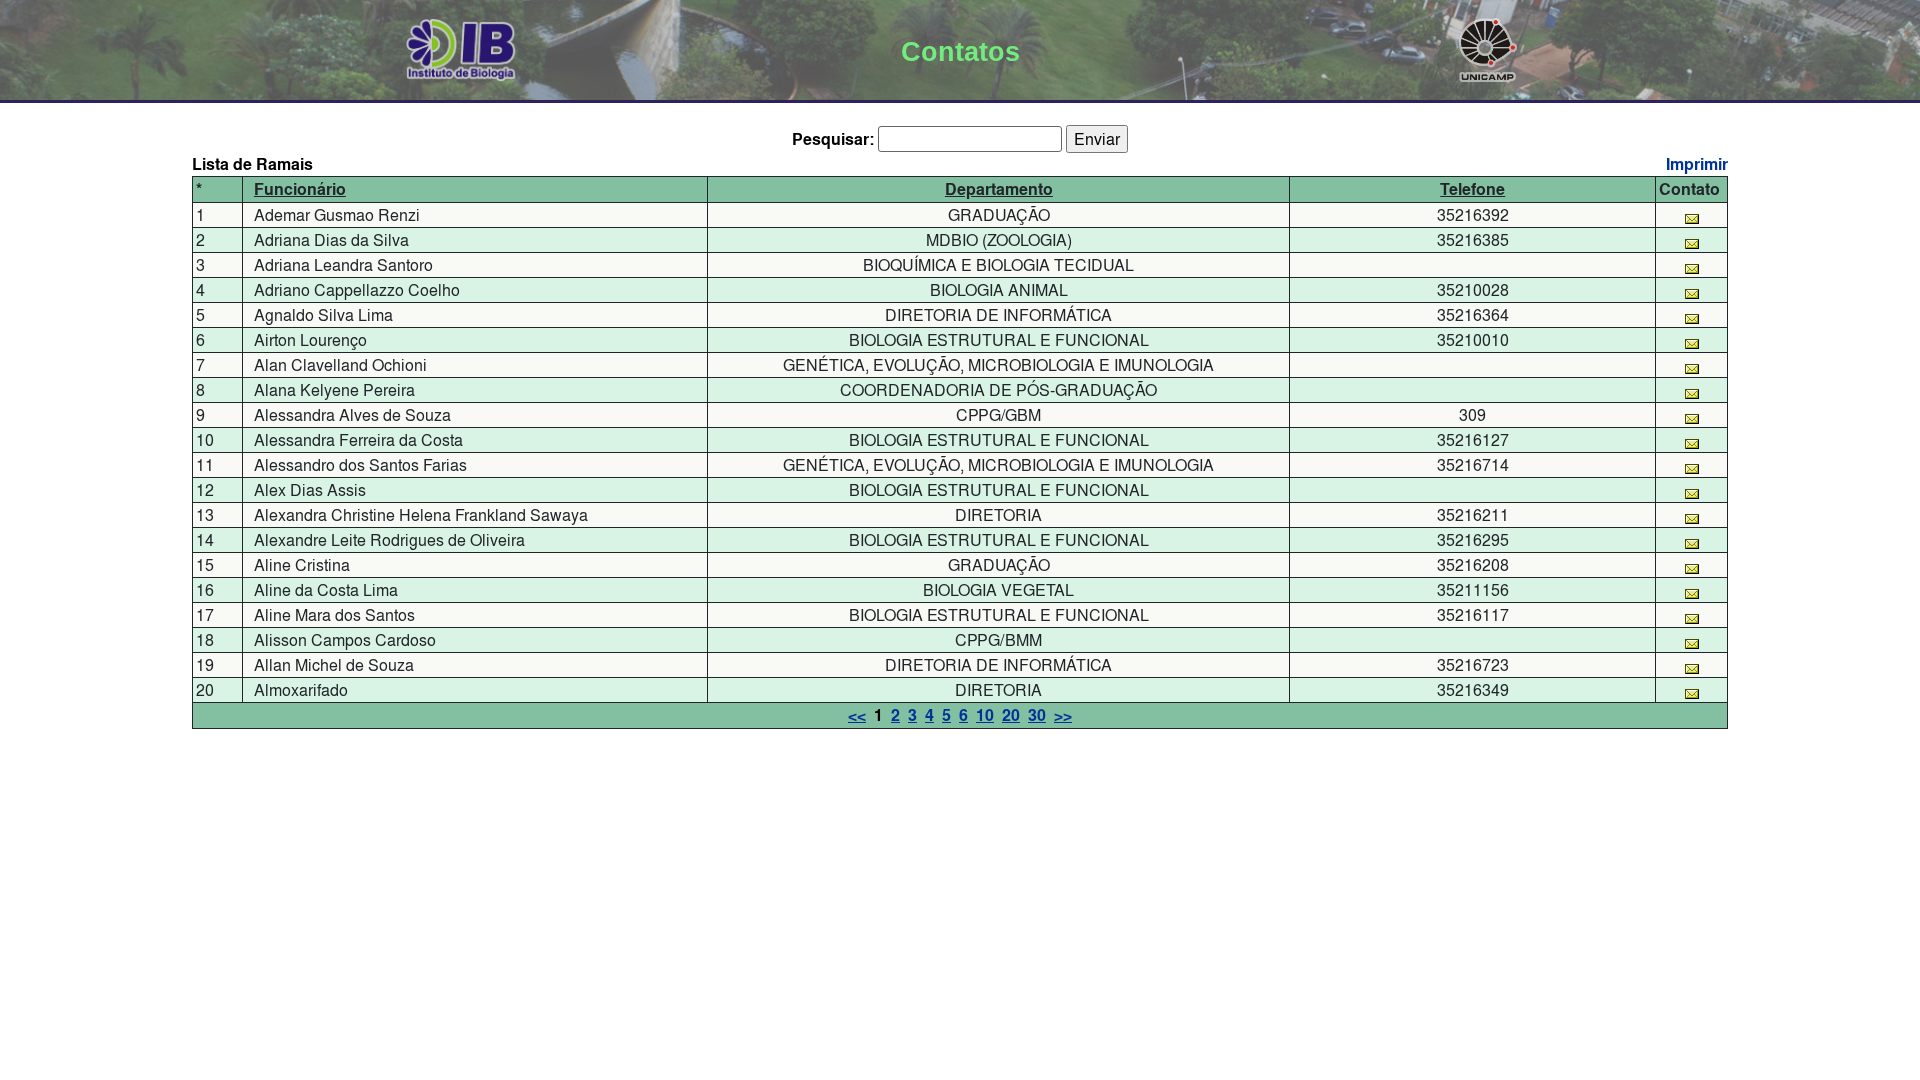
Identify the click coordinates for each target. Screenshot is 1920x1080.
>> (1063, 715)
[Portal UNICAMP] (1488, 46)
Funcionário (300, 189)
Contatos (960, 52)
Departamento (999, 189)
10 (985, 715)
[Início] (461, 46)
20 (1011, 715)
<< (857, 715)
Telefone (1472, 189)
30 (1037, 715)
